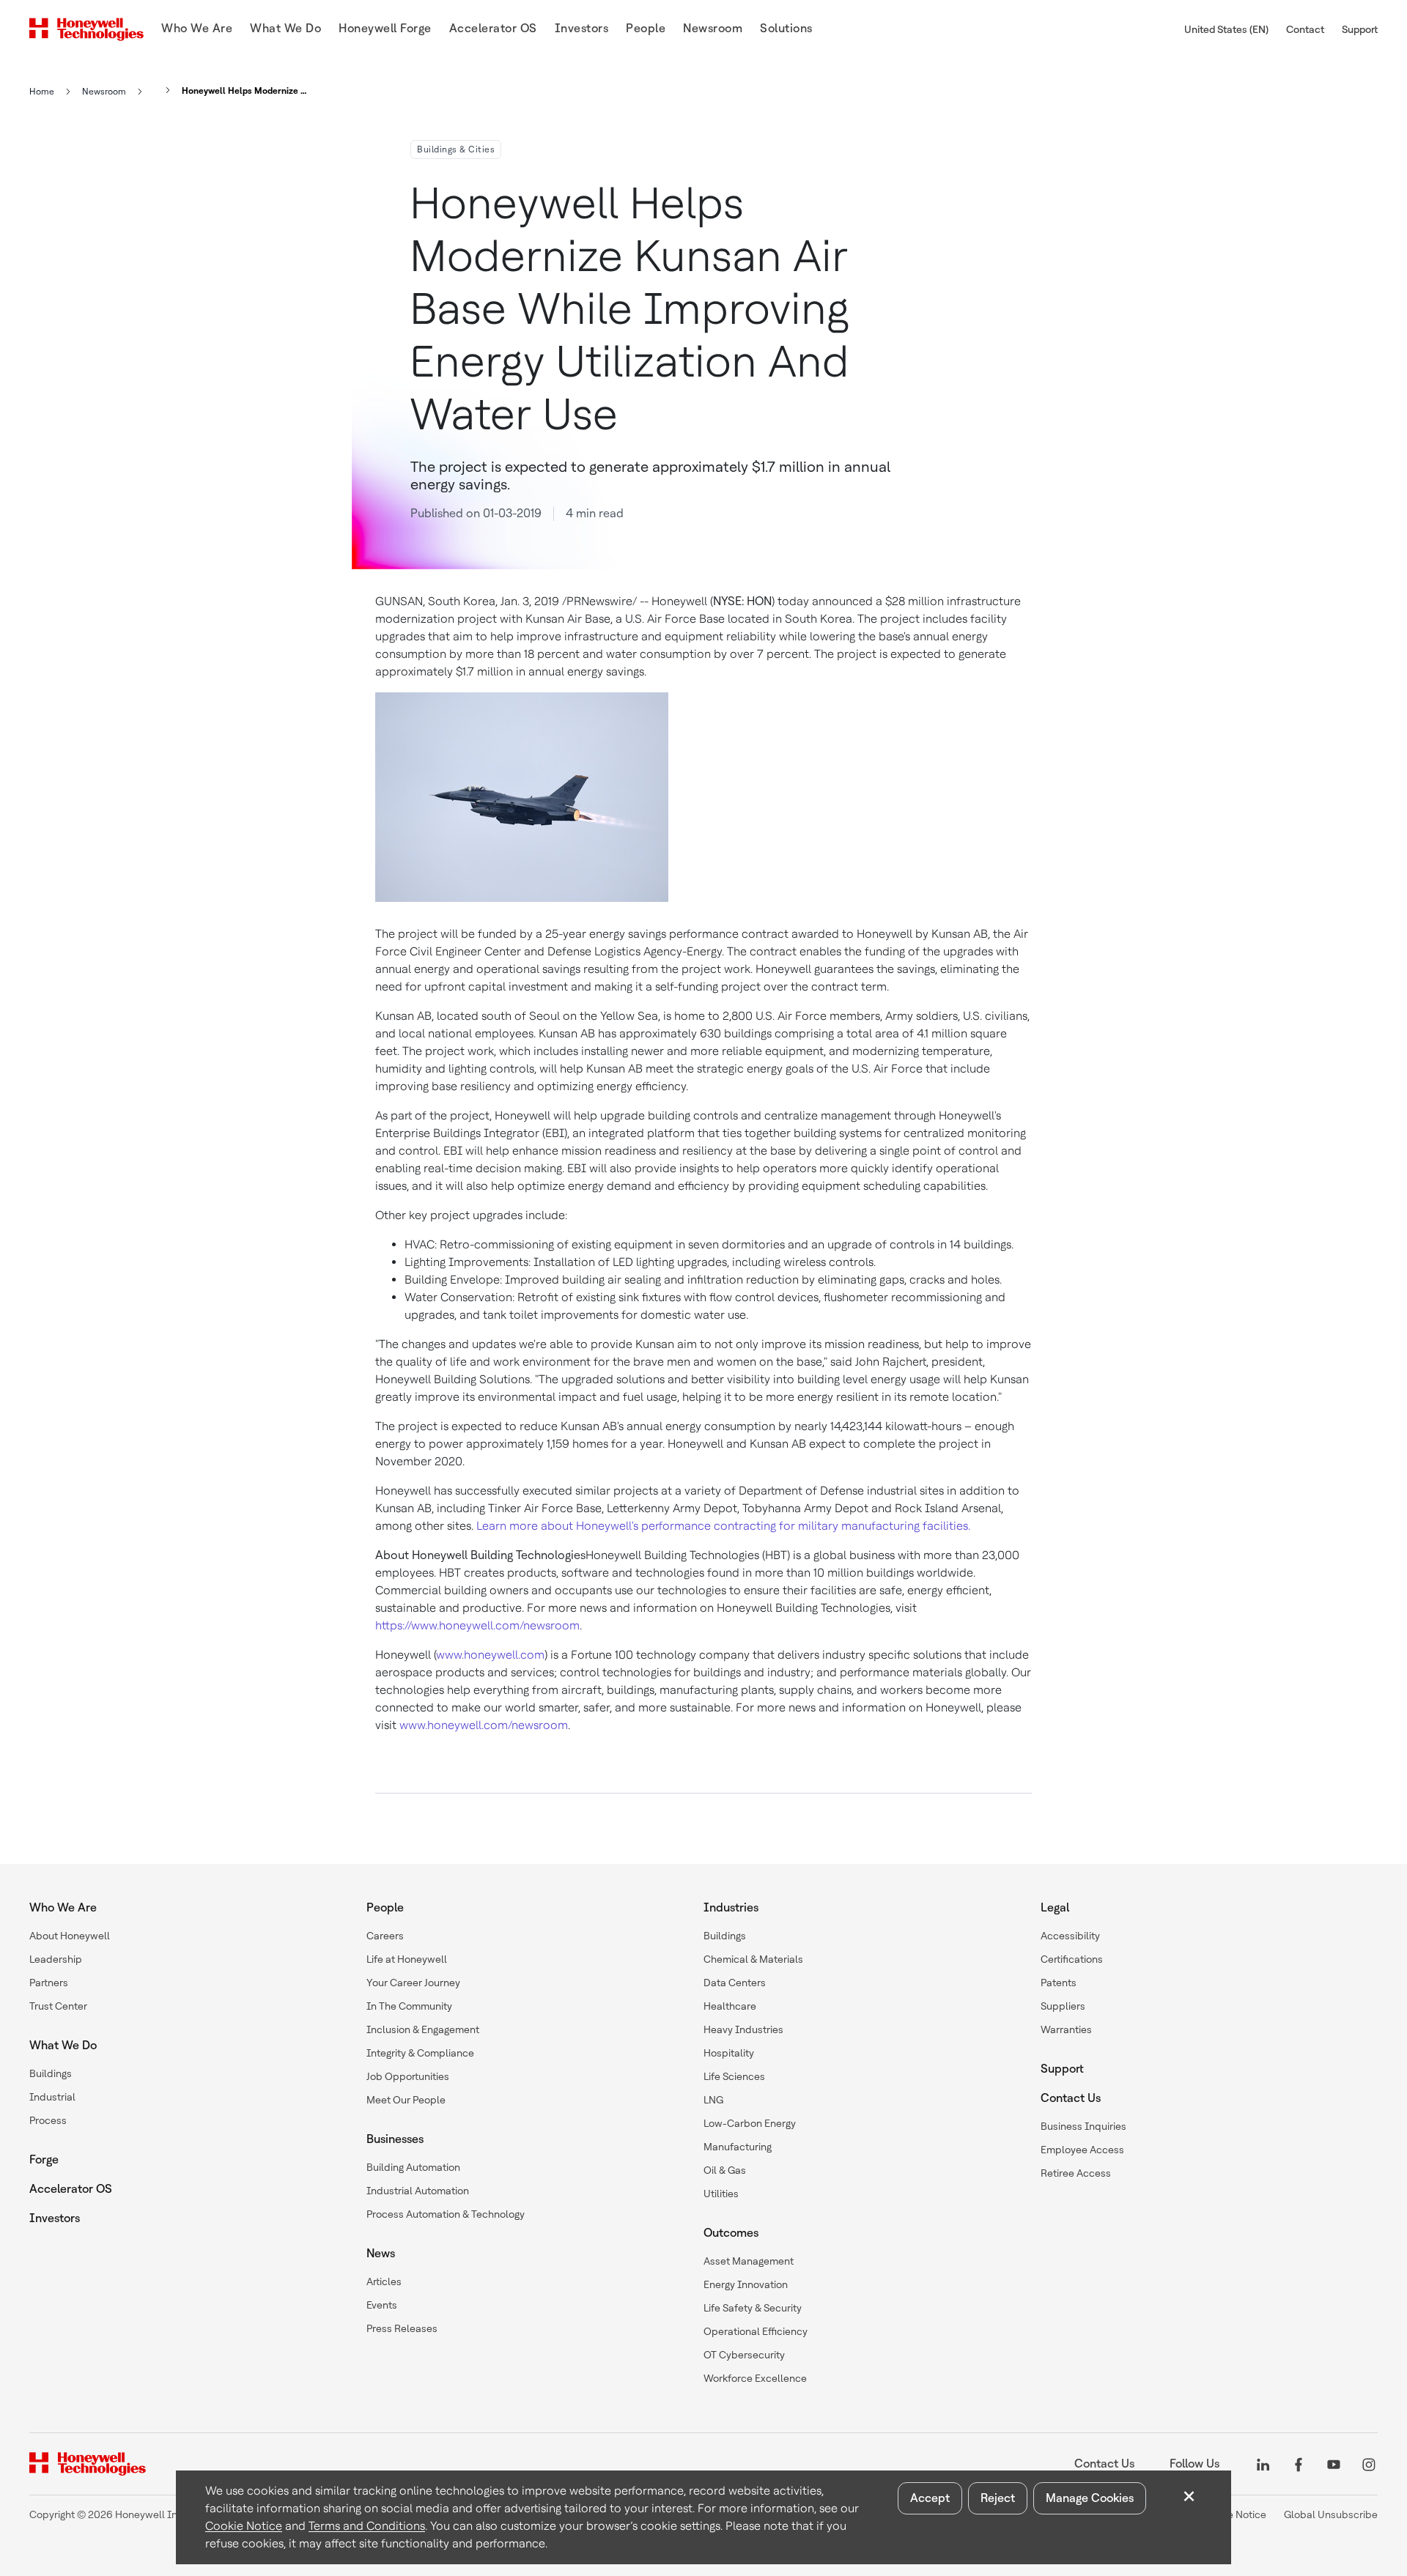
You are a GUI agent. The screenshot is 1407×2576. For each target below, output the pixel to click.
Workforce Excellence (755, 2378)
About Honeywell (70, 1936)
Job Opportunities (408, 2076)
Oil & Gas (725, 2170)
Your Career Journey (413, 1983)
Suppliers (1063, 2006)
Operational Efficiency (756, 2331)
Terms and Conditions (367, 2526)
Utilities (721, 2194)
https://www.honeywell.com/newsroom (477, 1625)
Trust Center (58, 2006)
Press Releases (402, 2328)
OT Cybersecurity (744, 2355)
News (381, 2253)
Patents (1059, 1983)
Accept (930, 2498)
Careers (385, 1936)
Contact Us (1071, 2098)
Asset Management (749, 2261)
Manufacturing (738, 2147)
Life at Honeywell (407, 1959)
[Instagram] (1369, 2464)
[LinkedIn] (1263, 2464)
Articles (384, 2281)
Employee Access (1082, 2150)
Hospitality (729, 2053)
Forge (44, 2159)
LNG (713, 2100)
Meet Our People (406, 2100)
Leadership (56, 1959)
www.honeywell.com (490, 1655)
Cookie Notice (244, 2526)
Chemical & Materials (753, 1959)
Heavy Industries (743, 2029)
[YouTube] (1334, 2464)
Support (1360, 29)
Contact (1305, 29)
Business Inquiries (1083, 2126)
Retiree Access (1076, 2173)
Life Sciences (734, 2076)
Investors (55, 2218)
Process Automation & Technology (446, 2214)
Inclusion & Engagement (423, 2029)
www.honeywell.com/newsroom (484, 1725)
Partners (49, 1983)
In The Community (409, 2006)
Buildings (51, 2073)
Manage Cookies (1090, 2498)
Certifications (1072, 1959)
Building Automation (413, 2167)
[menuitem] (197, 30)
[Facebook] (1299, 2464)
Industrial (52, 2097)
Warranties (1066, 2029)
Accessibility (1070, 1936)
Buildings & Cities (456, 149)
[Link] (163, 90)
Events (382, 2305)
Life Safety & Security (753, 2308)
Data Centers (735, 1983)
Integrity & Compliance (420, 2053)
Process (48, 2120)
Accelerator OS (71, 2189)
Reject (998, 2498)
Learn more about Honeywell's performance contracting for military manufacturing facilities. (723, 1526)
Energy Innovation (746, 2284)
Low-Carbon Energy (750, 2123)
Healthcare (730, 2006)
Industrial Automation (418, 2191)
